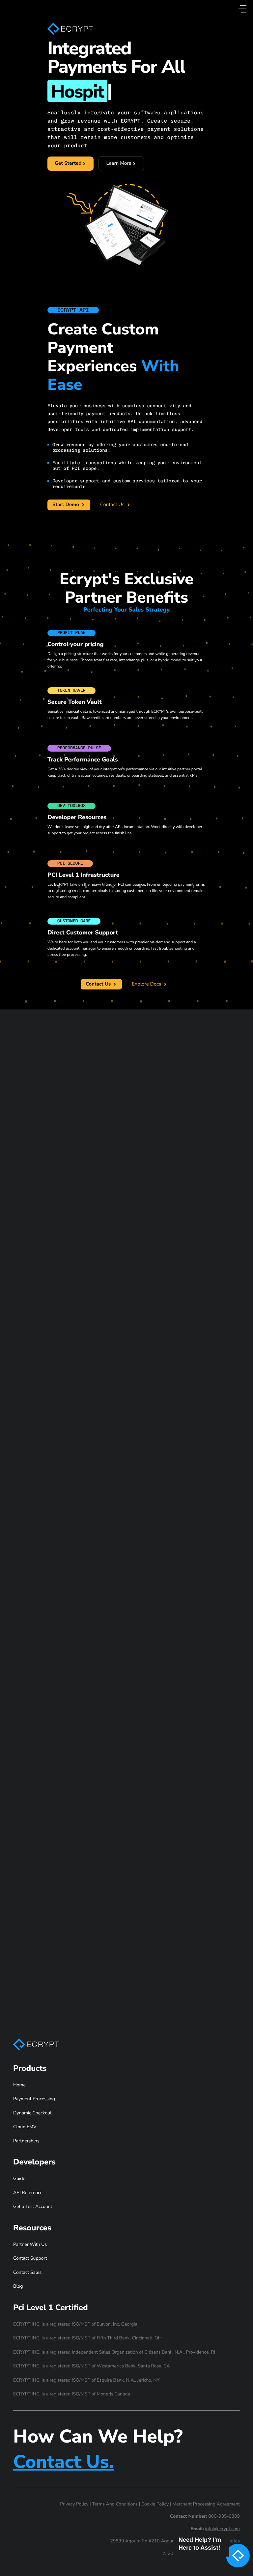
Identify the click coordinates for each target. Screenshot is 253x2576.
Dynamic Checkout (32, 2113)
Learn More (125, 165)
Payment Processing (34, 2099)
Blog (18, 2286)
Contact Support (30, 2258)
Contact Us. (63, 2462)
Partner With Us (30, 2244)
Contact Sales (27, 2272)
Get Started (68, 163)
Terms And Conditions (115, 2504)
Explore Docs (147, 984)
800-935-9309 (224, 2516)
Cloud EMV (25, 2127)
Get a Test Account (33, 2206)
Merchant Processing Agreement (206, 2504)
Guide (19, 2178)
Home (19, 2085)
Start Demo (66, 505)
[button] (210, 2557)
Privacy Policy (74, 2504)
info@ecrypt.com (223, 2529)
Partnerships (26, 2141)
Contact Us (113, 505)
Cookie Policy (155, 2504)
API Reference (28, 2193)
